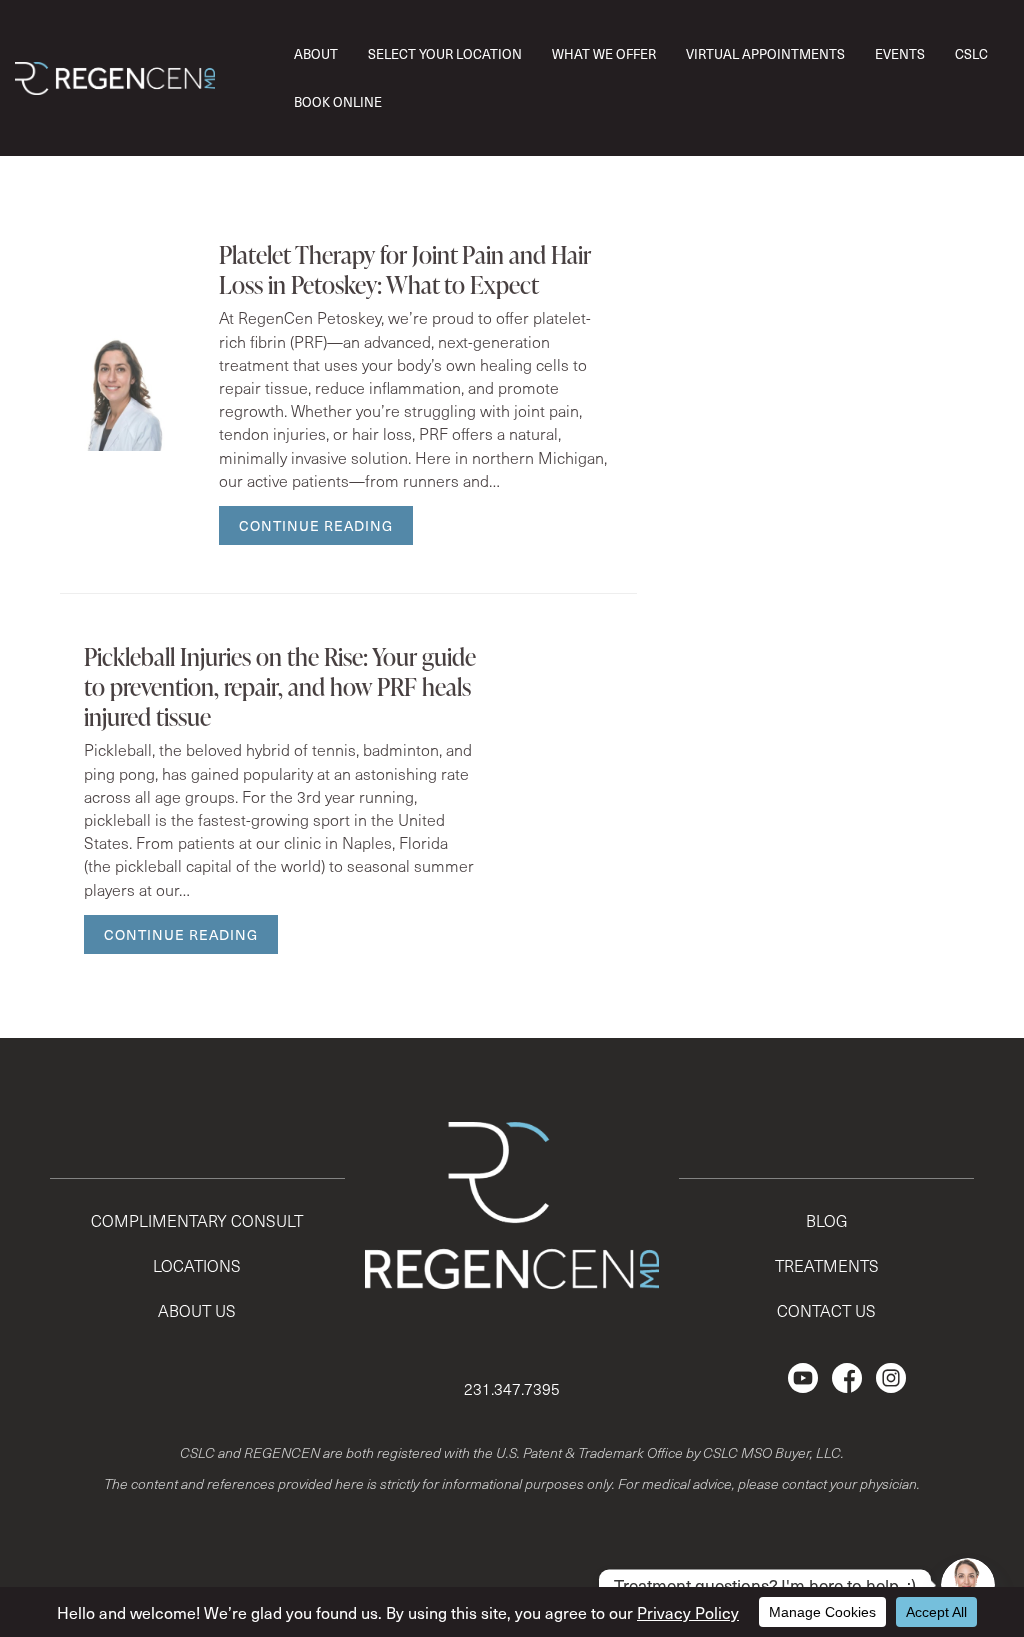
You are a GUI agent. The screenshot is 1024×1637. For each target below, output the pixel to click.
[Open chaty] (968, 1585)
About (316, 53)
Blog (827, 1220)
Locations (197, 1265)
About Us (197, 1310)
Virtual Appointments (765, 53)
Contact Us (826, 1310)
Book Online (338, 101)
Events (900, 53)
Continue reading (316, 525)
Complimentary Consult (197, 1220)
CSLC (971, 53)
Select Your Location (445, 53)
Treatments (827, 1265)
